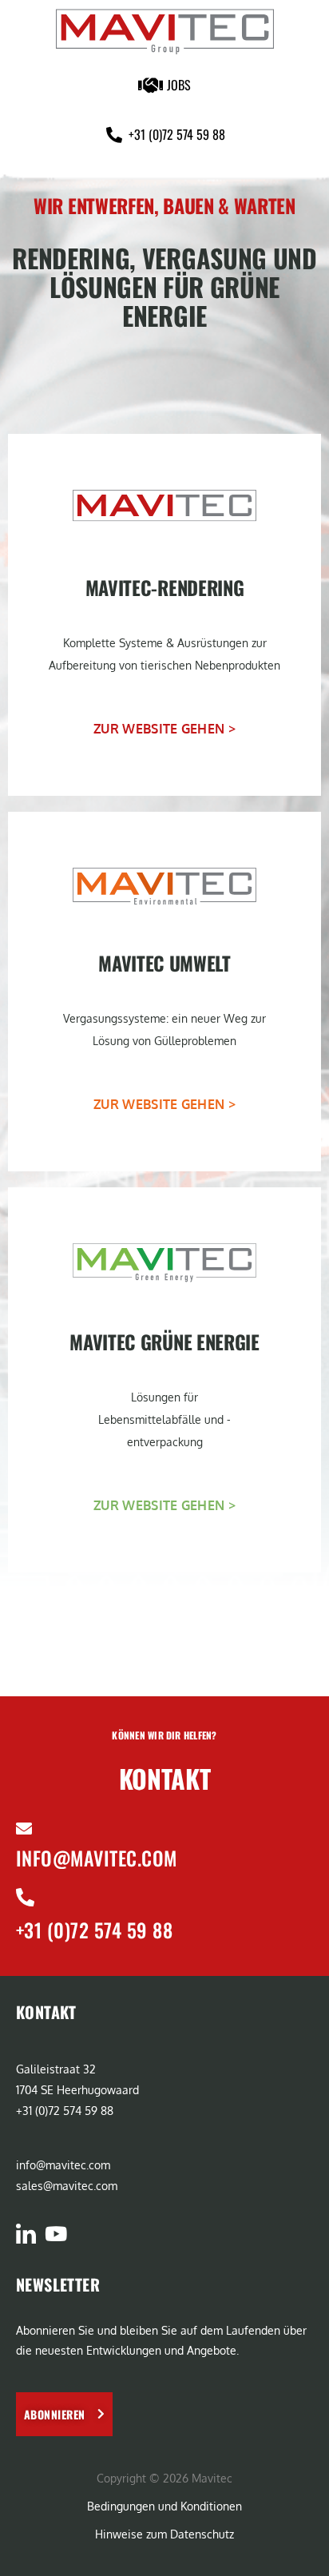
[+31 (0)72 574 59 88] (25, 1897)
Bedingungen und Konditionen (164, 2506)
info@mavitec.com (97, 1858)
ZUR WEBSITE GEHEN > (164, 729)
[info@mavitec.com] (24, 1829)
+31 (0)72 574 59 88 (94, 1930)
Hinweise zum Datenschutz (164, 2534)
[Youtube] (55, 2234)
